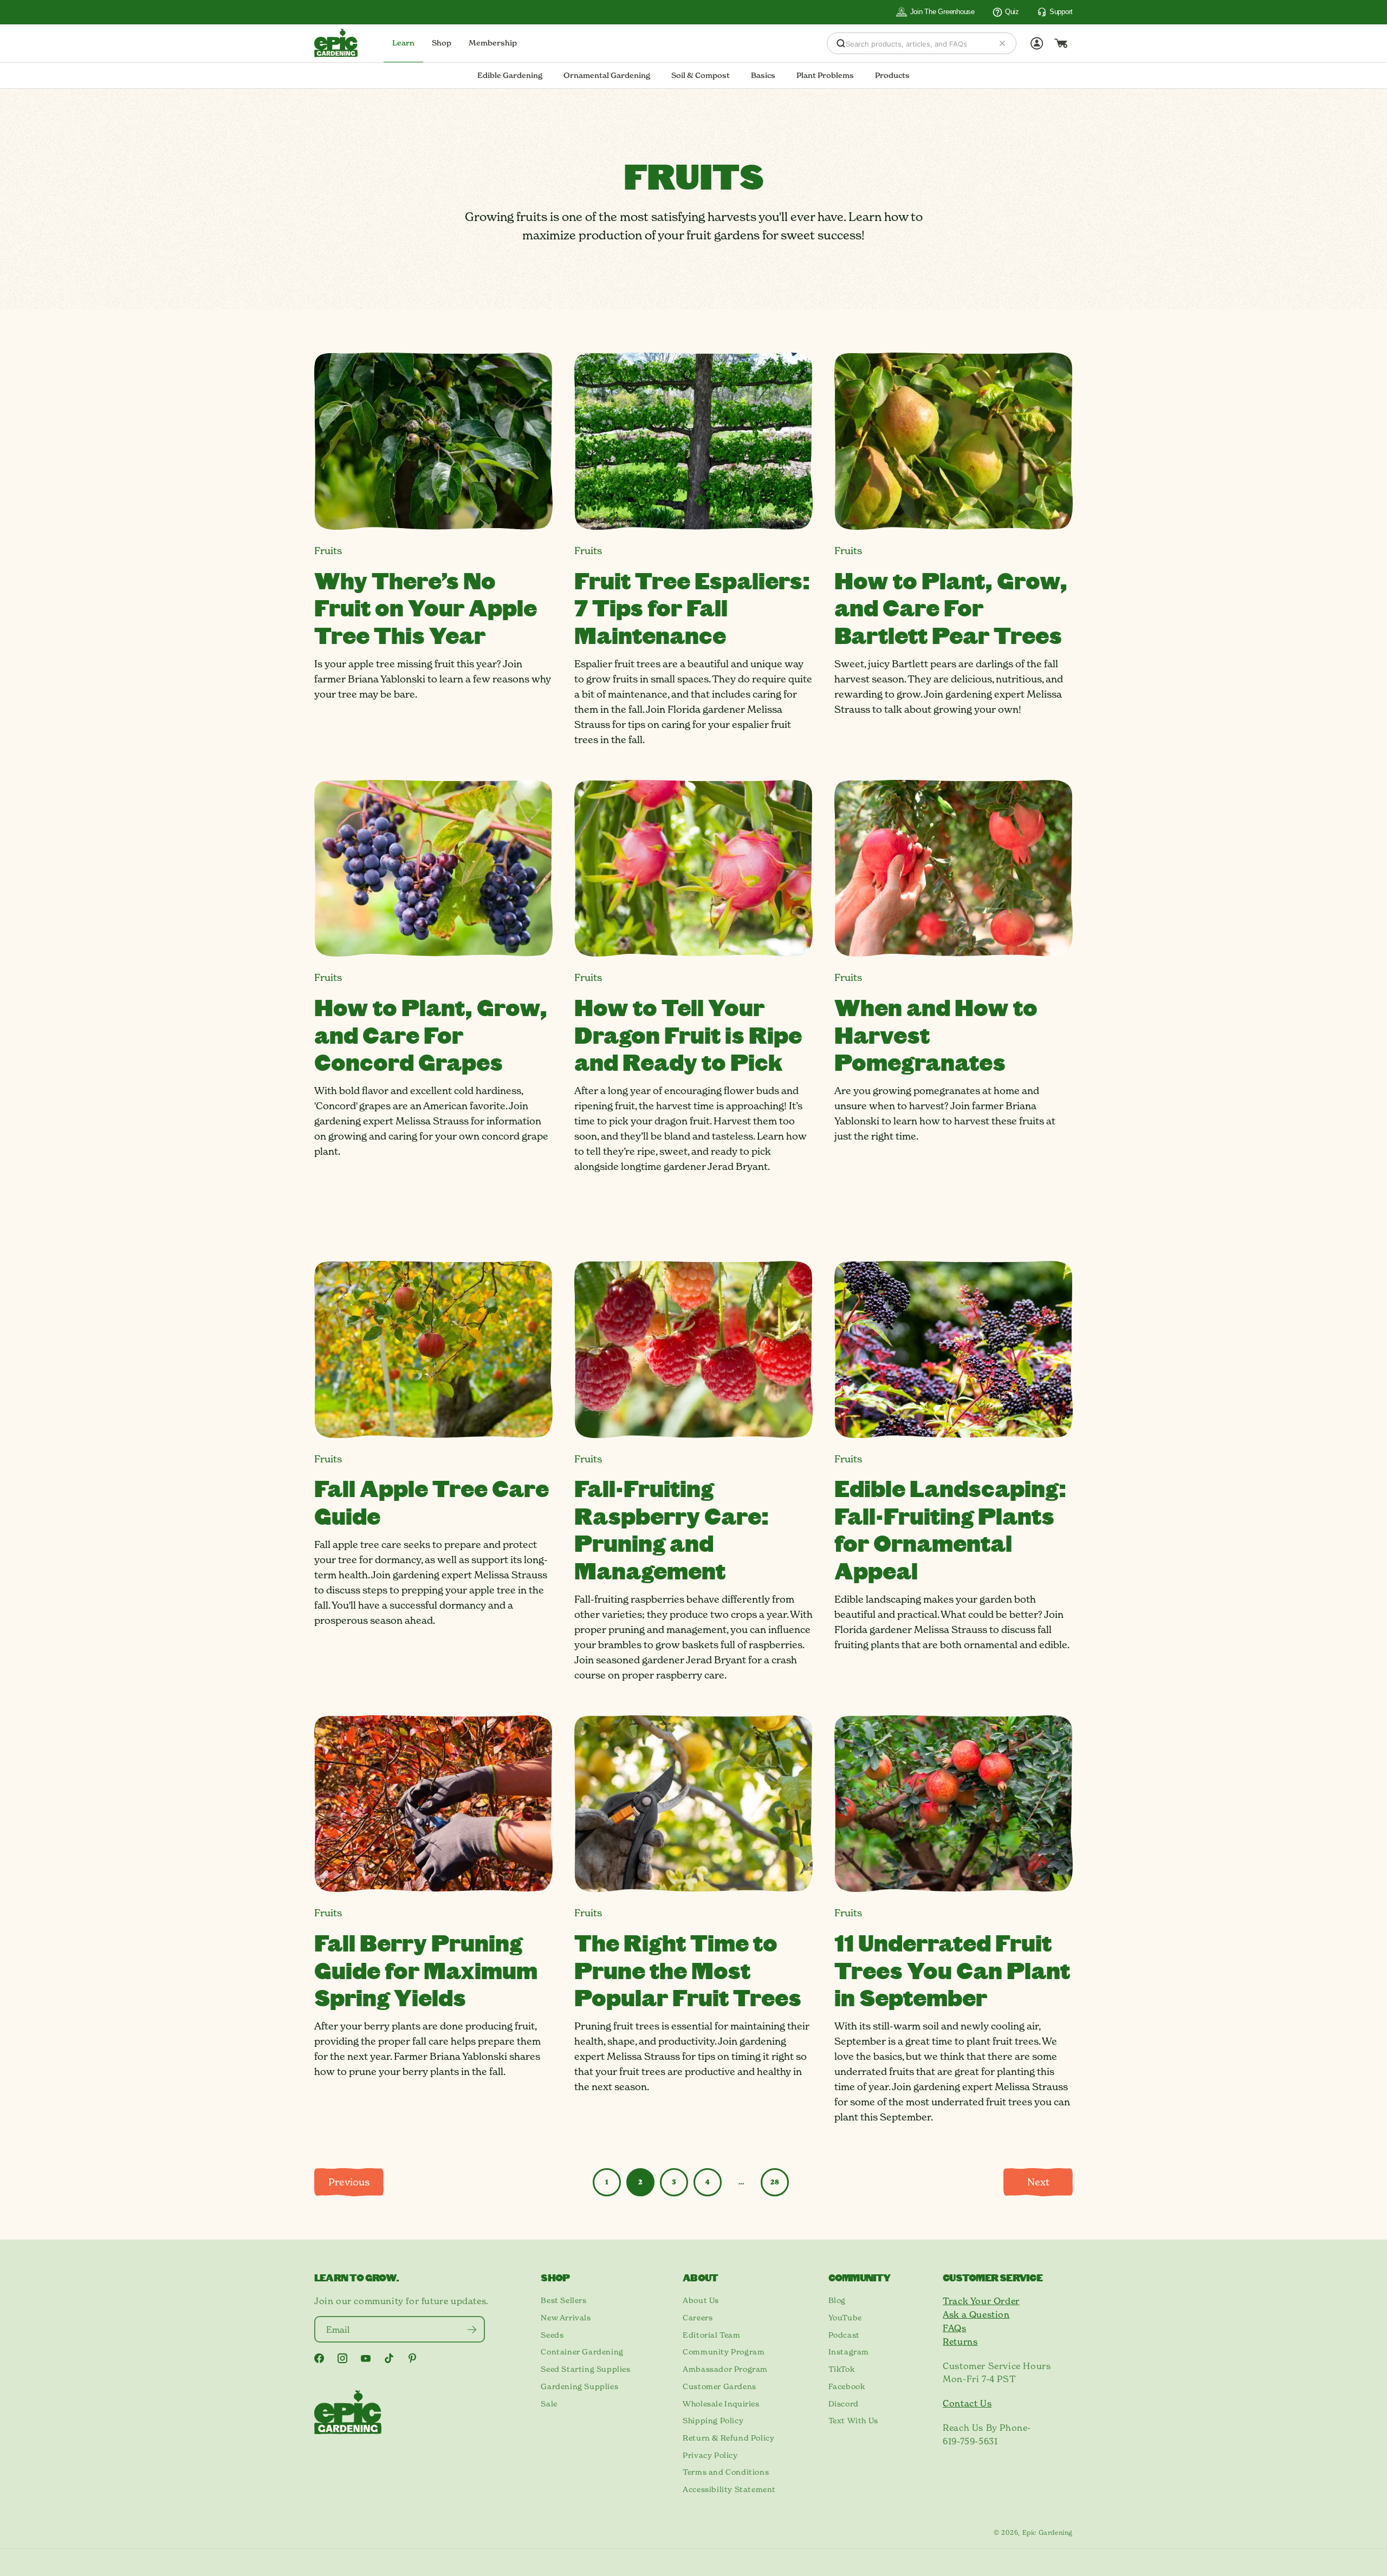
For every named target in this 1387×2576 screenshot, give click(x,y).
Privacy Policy (710, 2455)
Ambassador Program (725, 2369)
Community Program (724, 2352)
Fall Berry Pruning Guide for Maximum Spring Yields (426, 1970)
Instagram (849, 2352)
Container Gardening (582, 2352)
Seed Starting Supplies (585, 2369)
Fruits (328, 551)
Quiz (1012, 12)
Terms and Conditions (726, 2472)
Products (892, 75)
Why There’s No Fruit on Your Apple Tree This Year (426, 607)
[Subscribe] (472, 2329)
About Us (701, 2300)
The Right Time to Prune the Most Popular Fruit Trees (688, 1970)
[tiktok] (389, 2358)
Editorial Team (711, 2335)
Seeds (552, 2335)
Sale (549, 2404)
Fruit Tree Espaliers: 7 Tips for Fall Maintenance (692, 607)
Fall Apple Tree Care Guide (432, 1501)
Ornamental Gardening (607, 75)
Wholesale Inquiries (721, 2404)
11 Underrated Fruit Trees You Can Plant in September (952, 1970)
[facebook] (319, 2358)
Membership (493, 43)
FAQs (954, 2328)
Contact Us (967, 2403)
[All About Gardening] (336, 43)
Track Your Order (981, 2301)
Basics (763, 75)
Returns (960, 2341)
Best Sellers (563, 2300)
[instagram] (342, 2358)
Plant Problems (825, 75)
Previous (349, 2182)
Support (1061, 12)
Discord (844, 2404)
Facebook (847, 2386)
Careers (698, 2318)
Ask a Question (976, 2314)
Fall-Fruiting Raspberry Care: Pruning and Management (672, 1529)
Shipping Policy (713, 2421)
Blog (837, 2300)
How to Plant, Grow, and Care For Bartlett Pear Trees (951, 607)
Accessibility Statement (729, 2489)
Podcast (844, 2335)
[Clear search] (1002, 43)
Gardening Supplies (579, 2386)
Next (1038, 2182)
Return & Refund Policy (728, 2438)
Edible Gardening (510, 75)
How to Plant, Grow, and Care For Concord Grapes (431, 1034)
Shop (442, 43)
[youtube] (366, 2359)
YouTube (845, 2318)
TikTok (842, 2369)
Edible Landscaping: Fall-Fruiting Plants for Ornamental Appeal (950, 1529)
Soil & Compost (701, 75)
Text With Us (853, 2421)
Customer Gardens (720, 2386)
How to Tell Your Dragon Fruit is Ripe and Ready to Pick (688, 1034)
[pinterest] (412, 2358)
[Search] (841, 43)
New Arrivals (566, 2318)
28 (775, 2182)
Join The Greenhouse (942, 12)
